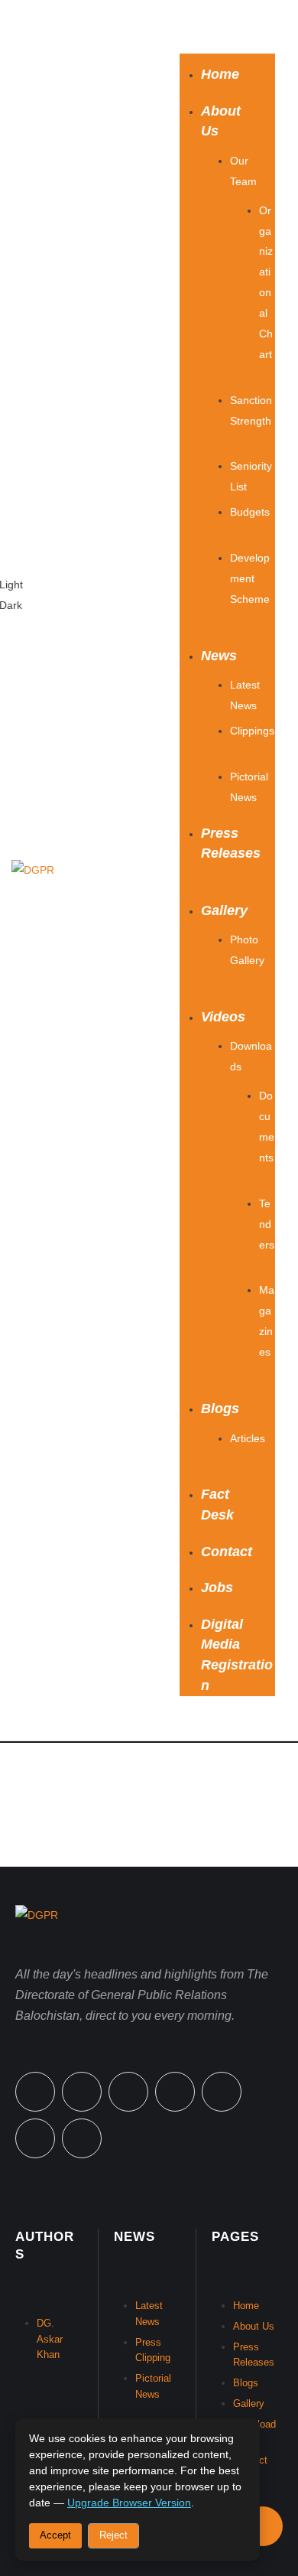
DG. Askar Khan (50, 2339)
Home (246, 2306)
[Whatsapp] (128, 2092)
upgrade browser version (129, 2503)
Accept (55, 2535)
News (134, 2237)
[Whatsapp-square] (35, 2138)
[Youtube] (82, 2138)
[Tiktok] (222, 2092)
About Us (254, 2326)
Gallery (249, 2403)
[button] (227, 27)
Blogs (246, 2383)
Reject (113, 2535)
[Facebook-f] (35, 2092)
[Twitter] (82, 2092)
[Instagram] (175, 2092)
